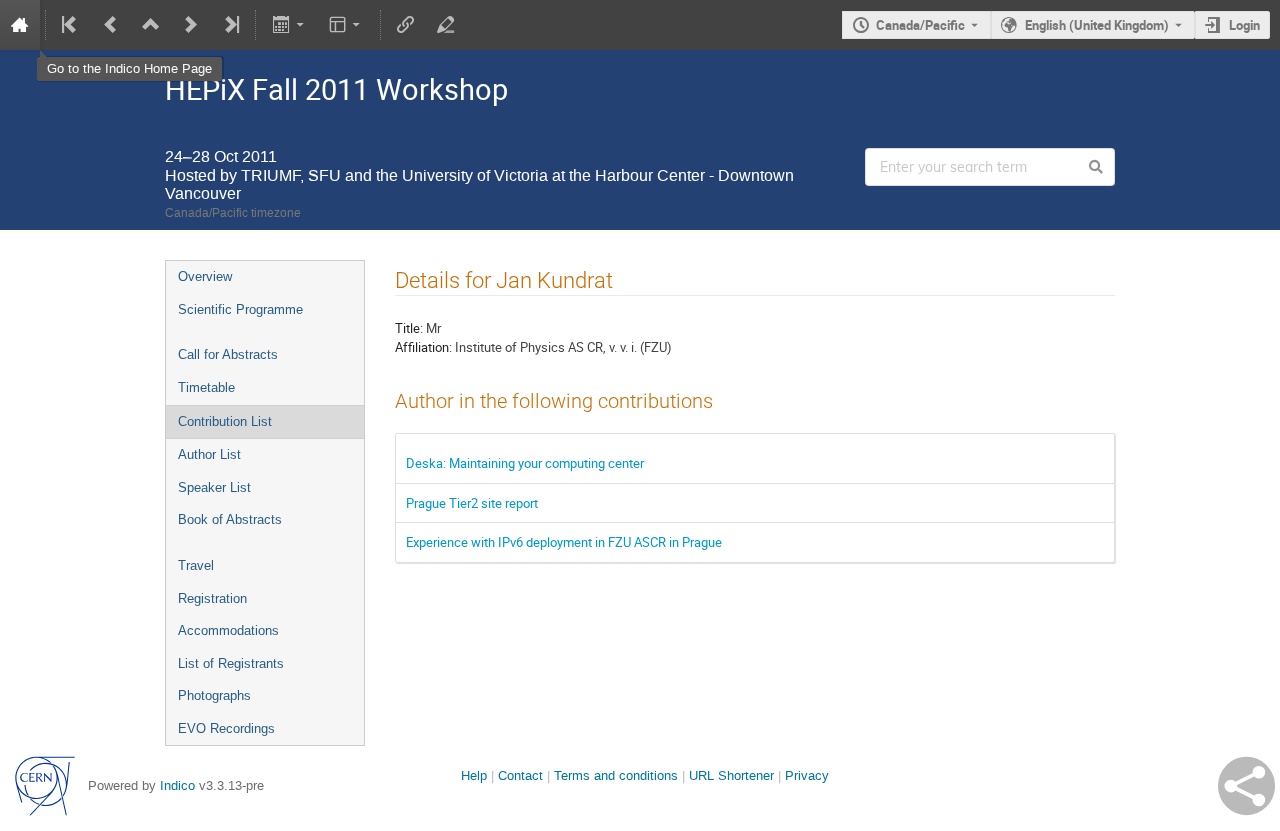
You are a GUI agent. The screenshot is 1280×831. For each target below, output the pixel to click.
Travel (196, 565)
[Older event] (111, 25)
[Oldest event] (71, 25)
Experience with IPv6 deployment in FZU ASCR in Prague (564, 542)
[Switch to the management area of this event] (446, 25)
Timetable (206, 387)
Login (1244, 25)
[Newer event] (191, 25)
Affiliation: (423, 347)
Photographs (214, 695)
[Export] (289, 25)
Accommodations (228, 630)
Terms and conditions (616, 775)
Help (474, 775)
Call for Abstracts (228, 354)
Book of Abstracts (230, 519)
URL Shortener (731, 775)
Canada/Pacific (920, 25)
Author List (209, 454)
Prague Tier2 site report (472, 503)
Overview (205, 276)
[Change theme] (346, 25)
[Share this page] (1246, 786)
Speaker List (214, 487)
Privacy (807, 775)
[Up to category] (151, 25)
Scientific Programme (240, 309)
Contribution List (225, 421)
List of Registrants (231, 663)
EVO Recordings (226, 728)
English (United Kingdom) (1097, 25)
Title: (409, 328)
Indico (177, 785)
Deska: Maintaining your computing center (525, 463)
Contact (520, 775)
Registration (212, 598)
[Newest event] (230, 25)
